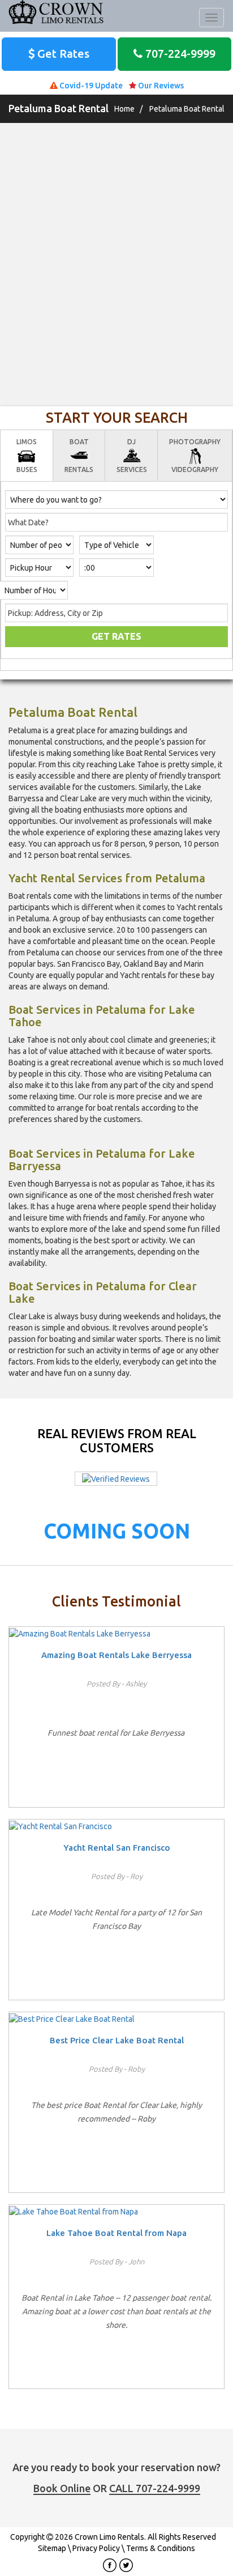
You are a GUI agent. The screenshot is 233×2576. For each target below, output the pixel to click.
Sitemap (52, 2548)
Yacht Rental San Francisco (117, 1848)
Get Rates (62, 54)
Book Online (62, 2488)
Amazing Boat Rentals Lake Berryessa (116, 1655)
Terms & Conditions (161, 2548)
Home (124, 109)
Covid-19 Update (90, 86)
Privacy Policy (96, 2548)
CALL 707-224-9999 (155, 2488)
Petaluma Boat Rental (187, 109)
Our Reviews (160, 86)
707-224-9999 (179, 54)
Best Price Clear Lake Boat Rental (117, 2040)
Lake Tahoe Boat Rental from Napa (116, 2233)
